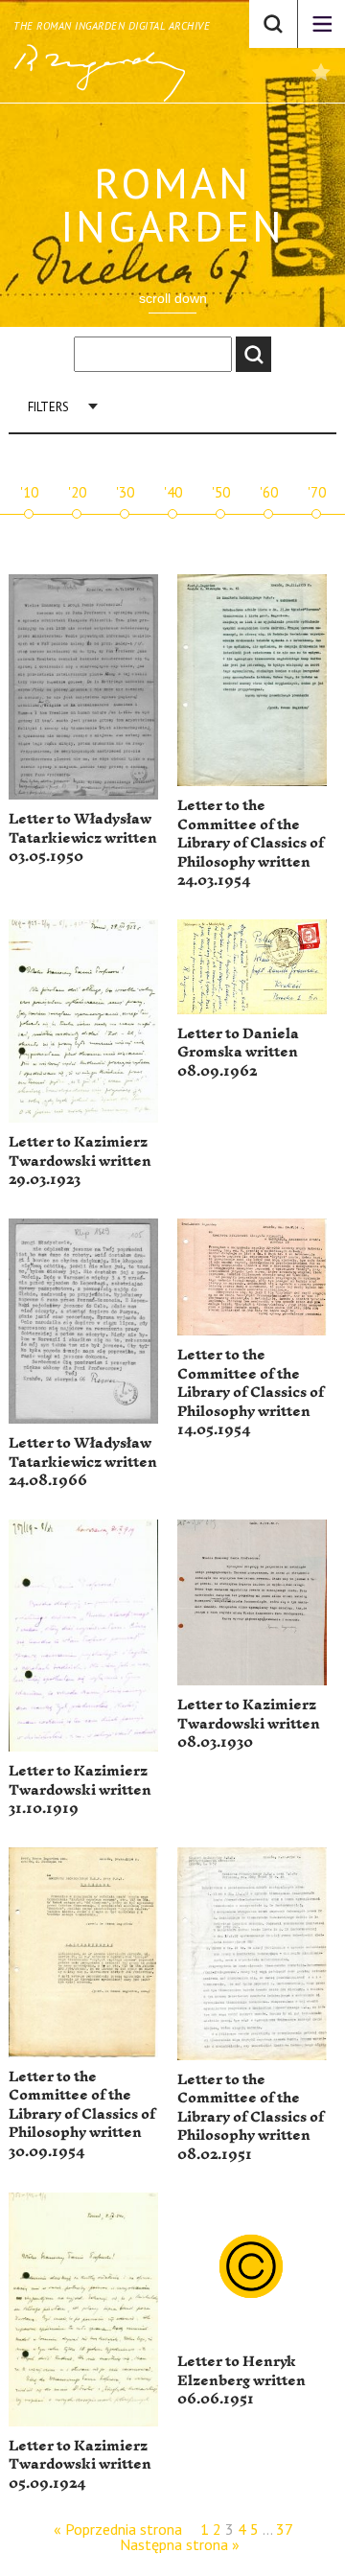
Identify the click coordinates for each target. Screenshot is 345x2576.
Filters (48, 407)
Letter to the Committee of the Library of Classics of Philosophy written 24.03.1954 (251, 843)
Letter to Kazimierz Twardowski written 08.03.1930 (249, 1724)
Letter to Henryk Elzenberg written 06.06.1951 (241, 2380)
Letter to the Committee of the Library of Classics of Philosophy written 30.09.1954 (82, 2114)
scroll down (173, 298)
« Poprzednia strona (118, 2529)
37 (284, 2529)
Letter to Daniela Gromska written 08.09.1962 (238, 1053)
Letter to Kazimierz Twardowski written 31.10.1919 (80, 1790)
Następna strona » (180, 2544)
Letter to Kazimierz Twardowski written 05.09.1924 (80, 2465)
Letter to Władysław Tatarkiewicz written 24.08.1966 (83, 1462)
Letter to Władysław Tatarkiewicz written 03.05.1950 (83, 838)
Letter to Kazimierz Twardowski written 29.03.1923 (80, 1161)
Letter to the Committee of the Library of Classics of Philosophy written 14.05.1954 (251, 1392)
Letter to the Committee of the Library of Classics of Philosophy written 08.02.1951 (251, 2117)
